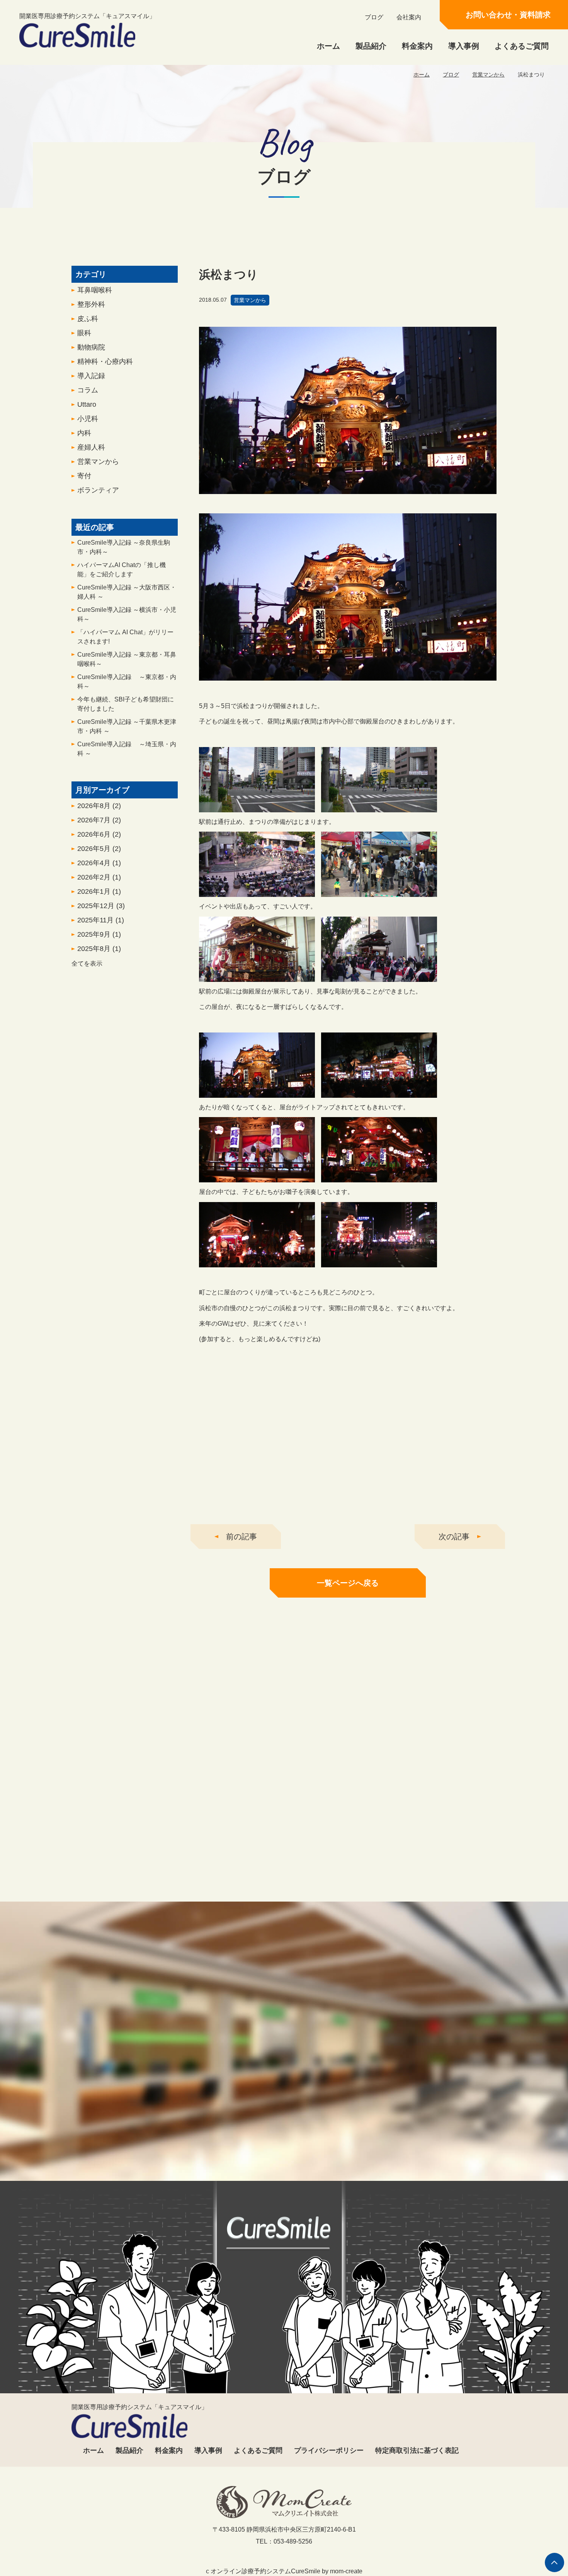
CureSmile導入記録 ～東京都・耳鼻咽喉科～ (127, 659)
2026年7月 (99, 820)
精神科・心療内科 (105, 362)
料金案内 (417, 46)
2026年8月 (99, 806)
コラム (88, 390)
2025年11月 (101, 920)
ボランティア (98, 490)
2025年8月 (99, 949)
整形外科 (91, 304)
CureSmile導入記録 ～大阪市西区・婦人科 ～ (127, 592)
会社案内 (409, 17)
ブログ (374, 17)
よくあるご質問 (522, 46)
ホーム (328, 46)
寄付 (84, 476)
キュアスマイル (141, 1898)
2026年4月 (99, 863)
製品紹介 (371, 46)
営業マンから (488, 75)
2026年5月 (99, 849)
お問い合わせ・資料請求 (508, 15)
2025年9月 (99, 934)
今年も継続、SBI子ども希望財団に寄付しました (126, 704)
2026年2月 (99, 877)
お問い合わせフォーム (355, 2147)
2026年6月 (99, 834)
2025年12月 (101, 906)
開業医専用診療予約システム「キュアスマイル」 (87, 16)
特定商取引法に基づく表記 (417, 2450)
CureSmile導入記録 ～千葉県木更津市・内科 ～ (127, 726)
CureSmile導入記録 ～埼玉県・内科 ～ (127, 749)
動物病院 (91, 347)
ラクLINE (427, 1898)
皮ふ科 (88, 319)
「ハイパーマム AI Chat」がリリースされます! (125, 637)
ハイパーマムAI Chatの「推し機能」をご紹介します (122, 570)
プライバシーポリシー (329, 2450)
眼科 (84, 333)
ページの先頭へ (554, 2562)
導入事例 (464, 46)
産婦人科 (91, 447)
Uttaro (87, 404)
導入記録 (91, 376)
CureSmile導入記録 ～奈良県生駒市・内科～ (124, 547)
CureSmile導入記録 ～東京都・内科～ (127, 682)
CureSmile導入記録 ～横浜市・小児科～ (127, 614)
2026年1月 (99, 891)
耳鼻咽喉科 (95, 290)
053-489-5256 (210, 2147)
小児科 (88, 419)
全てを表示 (87, 964)
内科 (84, 433)
